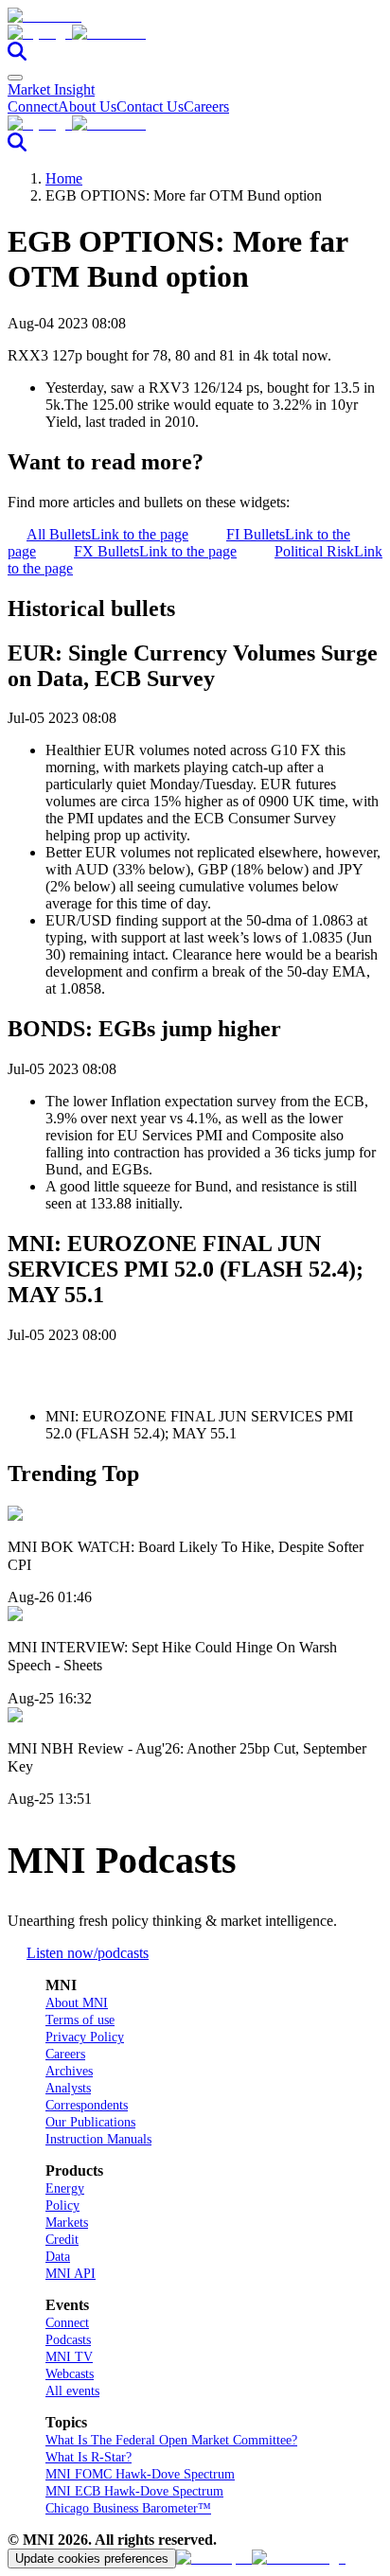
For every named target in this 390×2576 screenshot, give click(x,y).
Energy (65, 2188)
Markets (67, 2223)
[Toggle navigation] (15, 78)
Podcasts (68, 2340)
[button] (195, 33)
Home (64, 178)
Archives (69, 2071)
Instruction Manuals (98, 2139)
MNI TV (69, 2357)
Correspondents (87, 2105)
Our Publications (90, 2122)
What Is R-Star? (89, 2457)
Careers (206, 106)
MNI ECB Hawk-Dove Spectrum (134, 2491)
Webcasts (70, 2374)
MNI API (71, 2274)
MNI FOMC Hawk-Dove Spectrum (140, 2474)
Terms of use (80, 2020)
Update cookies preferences (92, 2558)
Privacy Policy (85, 2037)
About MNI (77, 2003)
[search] (17, 55)
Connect (33, 106)
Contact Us (150, 106)
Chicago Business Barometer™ (128, 2508)
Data (58, 2257)
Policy (62, 2205)
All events (72, 2391)
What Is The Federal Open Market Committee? (171, 2440)
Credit (62, 2240)
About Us (87, 106)
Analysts (68, 2088)
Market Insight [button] (51, 89)
